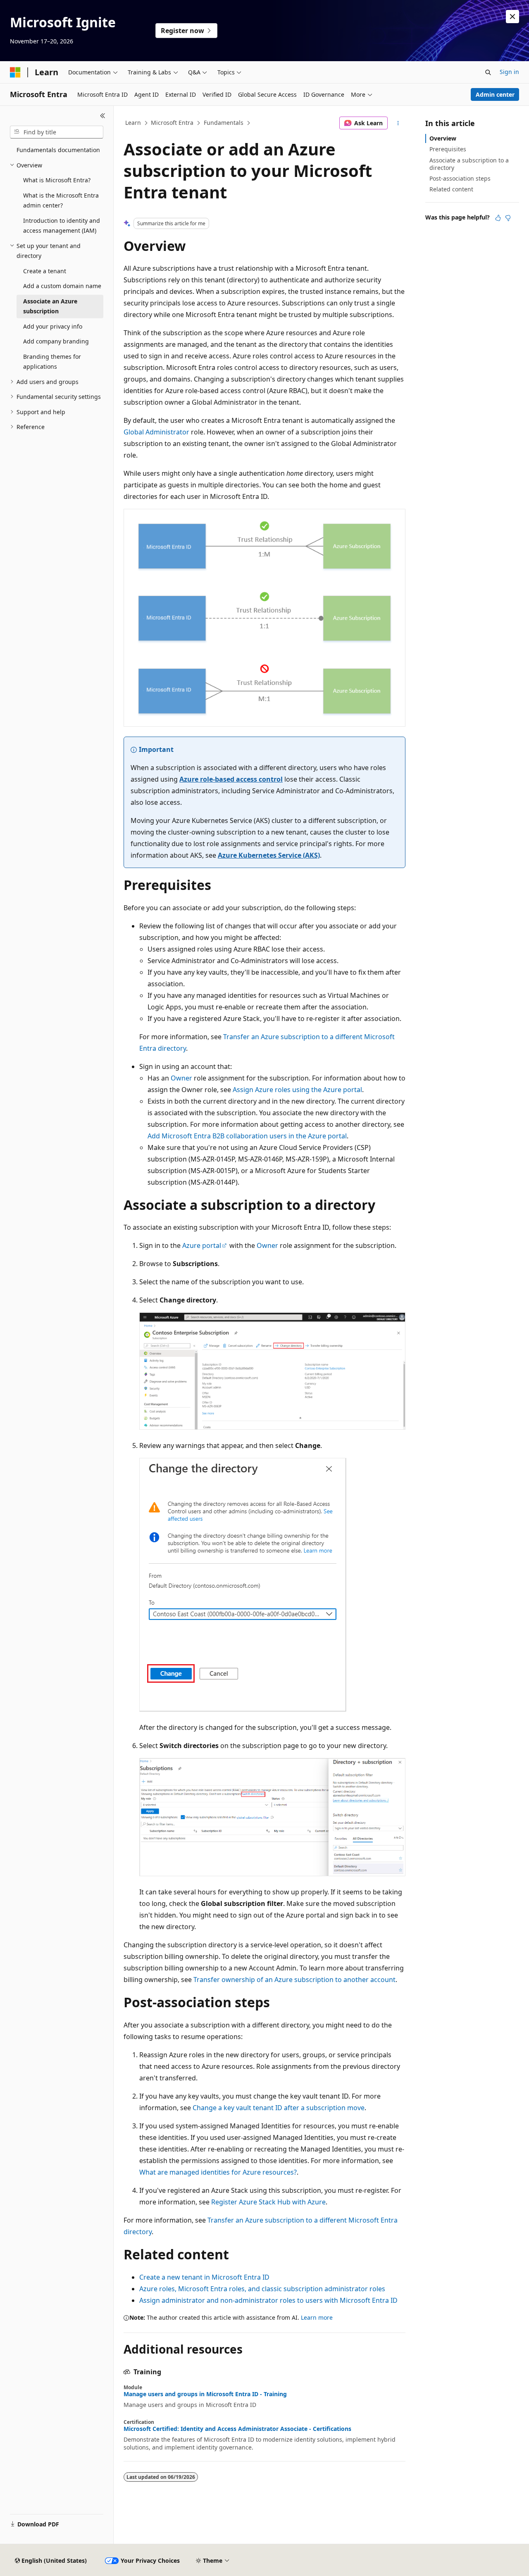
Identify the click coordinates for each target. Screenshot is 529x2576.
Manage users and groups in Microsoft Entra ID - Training (205, 2394)
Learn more (317, 2317)
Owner (181, 1078)
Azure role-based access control (231, 779)
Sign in (509, 72)
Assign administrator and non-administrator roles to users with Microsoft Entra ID (268, 2300)
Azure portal (202, 1245)
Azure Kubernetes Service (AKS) (269, 855)
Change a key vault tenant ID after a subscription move (279, 2108)
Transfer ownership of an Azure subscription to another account (294, 1980)
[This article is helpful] (498, 218)
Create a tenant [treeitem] (45, 271)
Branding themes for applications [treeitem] (52, 362)
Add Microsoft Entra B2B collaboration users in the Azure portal (247, 1136)
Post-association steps (460, 178)
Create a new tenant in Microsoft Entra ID (204, 2277)
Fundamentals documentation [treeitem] (58, 150)
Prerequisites (448, 149)
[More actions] (398, 123)
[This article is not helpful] (508, 218)
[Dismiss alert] (512, 17)
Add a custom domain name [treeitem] (62, 286)
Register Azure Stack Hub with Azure (268, 2202)
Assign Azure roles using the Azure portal (297, 1090)
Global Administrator (156, 432)
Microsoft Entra (172, 123)
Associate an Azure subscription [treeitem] (50, 306)
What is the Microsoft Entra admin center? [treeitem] (61, 200)
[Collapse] (103, 116)
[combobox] (57, 132)
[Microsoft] (15, 72)
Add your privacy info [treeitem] (53, 326)
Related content (451, 189)
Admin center (495, 94)
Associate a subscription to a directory (469, 164)
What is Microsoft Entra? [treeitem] (57, 180)
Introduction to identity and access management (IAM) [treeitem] (62, 226)
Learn (133, 123)
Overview (443, 138)
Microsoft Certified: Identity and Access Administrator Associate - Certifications (237, 2429)
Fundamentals (224, 123)
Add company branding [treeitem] (56, 341)
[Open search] (488, 72)
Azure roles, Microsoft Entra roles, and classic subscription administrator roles (262, 2289)
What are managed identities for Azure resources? (218, 2172)
